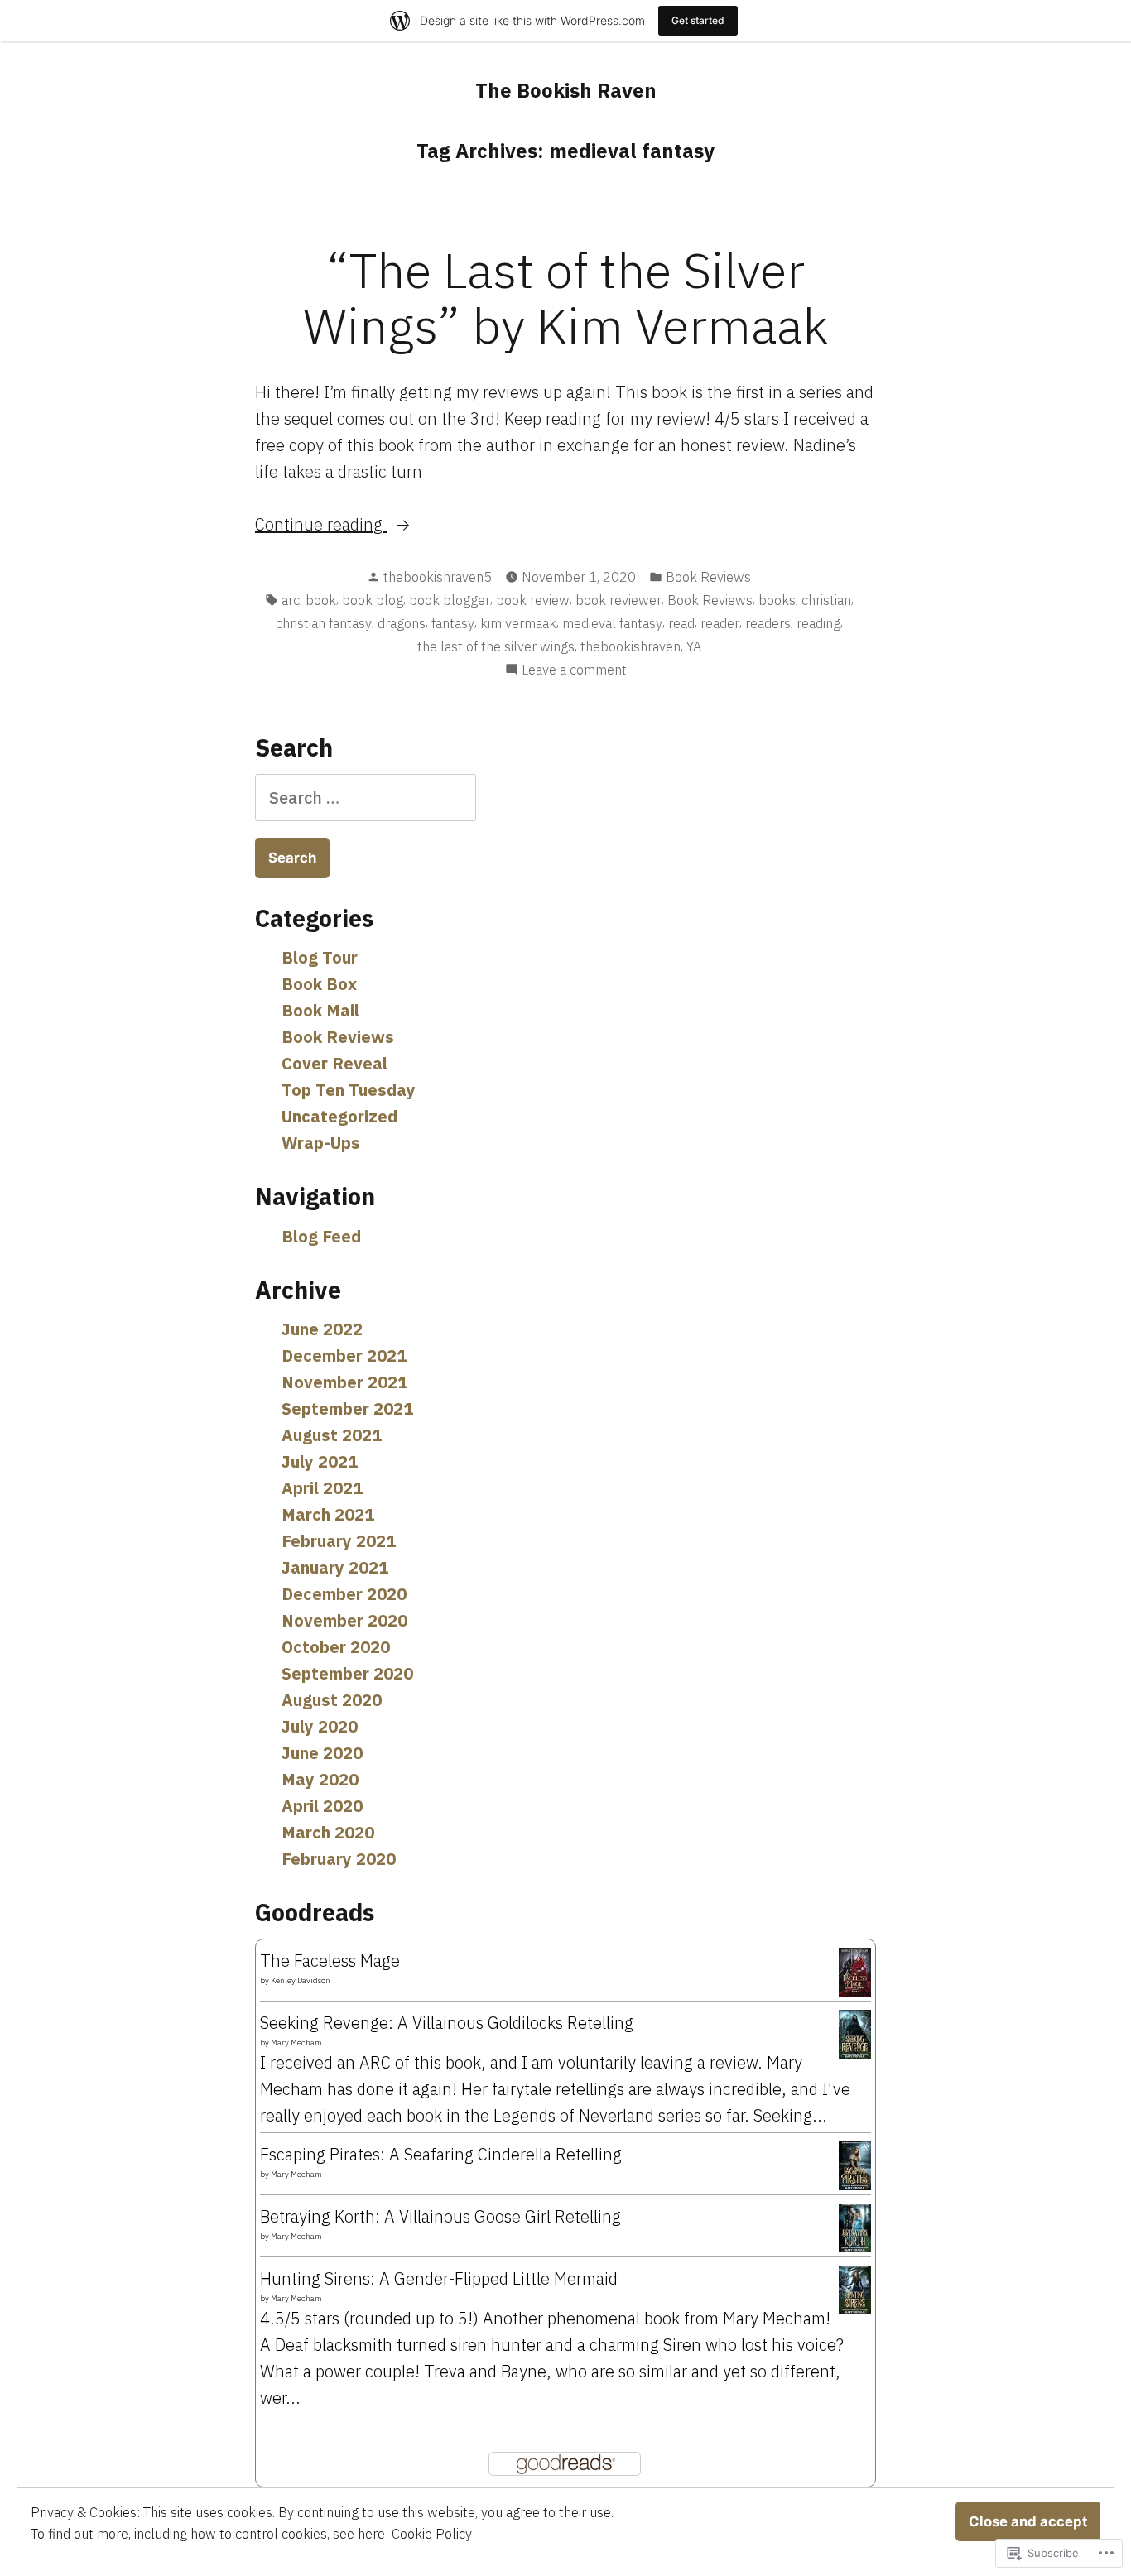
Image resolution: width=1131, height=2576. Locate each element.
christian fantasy (324, 623)
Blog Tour (320, 957)
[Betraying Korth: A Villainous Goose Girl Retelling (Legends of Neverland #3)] (855, 2226)
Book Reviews (708, 577)
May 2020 (320, 1779)
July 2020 (320, 1726)
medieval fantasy (612, 623)
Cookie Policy (432, 2534)
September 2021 (347, 1408)
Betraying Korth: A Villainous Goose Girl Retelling (440, 2216)
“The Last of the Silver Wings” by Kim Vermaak (565, 297)
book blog (373, 600)
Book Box (319, 984)
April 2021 (322, 1488)
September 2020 (347, 1673)
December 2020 (344, 1594)
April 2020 (322, 1806)
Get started (698, 20)
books (777, 600)
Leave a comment (574, 670)
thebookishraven (630, 646)
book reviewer (618, 600)
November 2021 (344, 1382)
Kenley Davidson (301, 1980)
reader (720, 623)
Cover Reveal (334, 1063)
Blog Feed (321, 1236)
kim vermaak (518, 623)
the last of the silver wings (496, 646)
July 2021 (320, 1461)
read (681, 623)
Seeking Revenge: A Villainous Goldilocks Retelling (447, 2023)
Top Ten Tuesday (349, 1090)
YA (694, 646)
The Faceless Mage (330, 1961)
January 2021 (335, 1567)
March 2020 (328, 1832)
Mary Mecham (296, 2043)
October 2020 (336, 1647)
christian (826, 600)
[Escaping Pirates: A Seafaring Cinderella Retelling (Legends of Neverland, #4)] (855, 2164)
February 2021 (339, 1541)
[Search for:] (366, 798)
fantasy (453, 623)
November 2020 (344, 1620)
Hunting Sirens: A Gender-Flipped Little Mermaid (439, 2278)
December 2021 (344, 1355)
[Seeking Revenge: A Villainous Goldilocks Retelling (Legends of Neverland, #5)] (855, 2033)
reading (818, 623)
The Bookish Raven (566, 90)
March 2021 (328, 1514)
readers (768, 623)
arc (291, 600)
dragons (402, 623)
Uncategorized (339, 1116)
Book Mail (320, 1010)
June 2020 (322, 1753)
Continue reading (321, 525)
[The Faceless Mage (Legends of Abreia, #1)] (855, 1970)
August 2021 (332, 1435)
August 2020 (332, 1700)
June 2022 (322, 1329)
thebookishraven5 (438, 577)
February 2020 (339, 1859)
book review (533, 600)
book (321, 600)
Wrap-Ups (321, 1143)
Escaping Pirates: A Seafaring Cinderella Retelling (441, 2154)
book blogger (450, 600)
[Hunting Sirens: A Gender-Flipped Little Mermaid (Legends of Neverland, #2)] (855, 2288)
